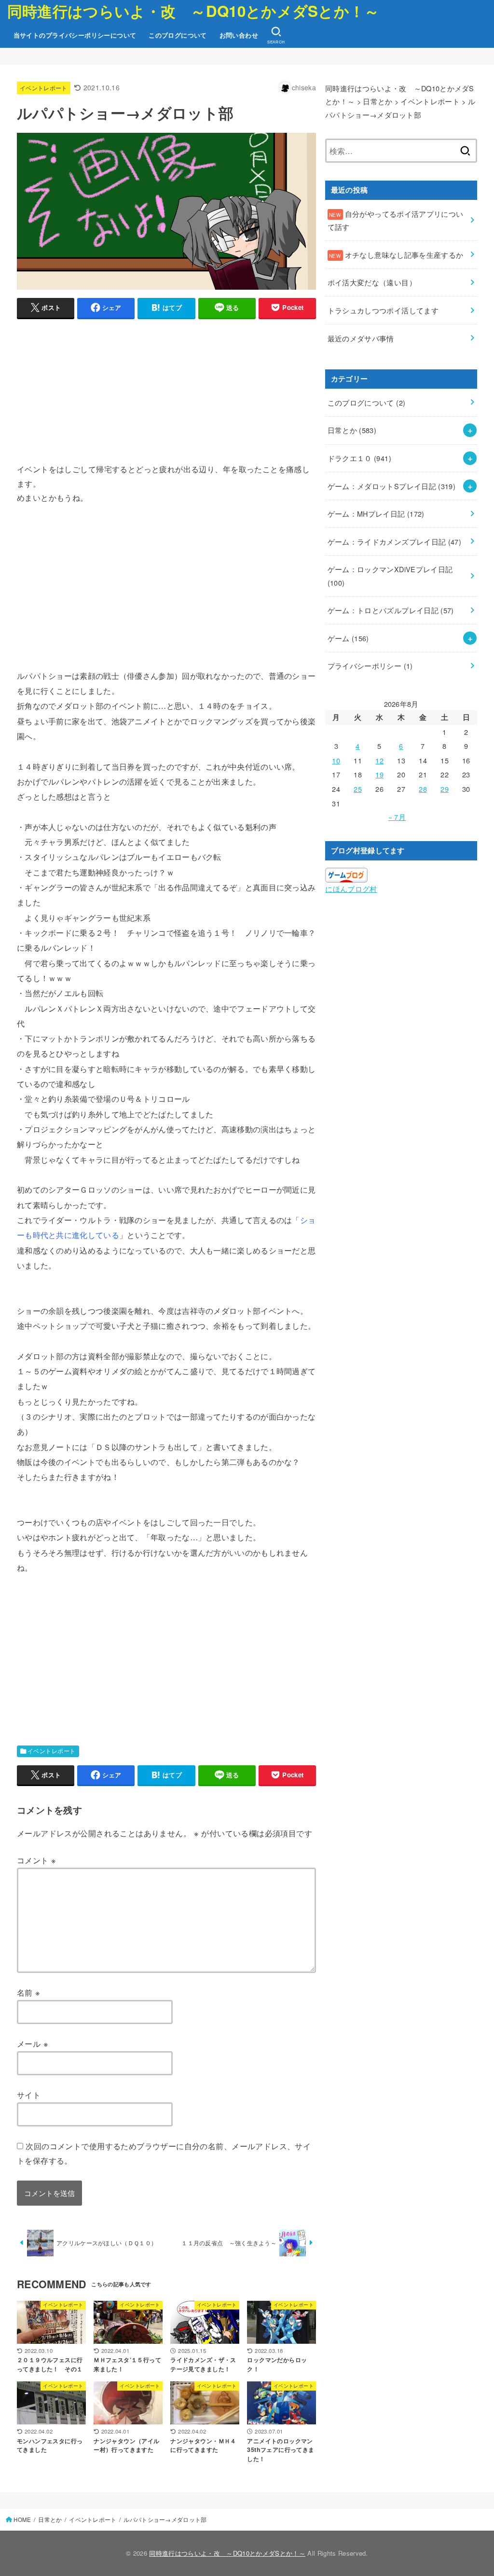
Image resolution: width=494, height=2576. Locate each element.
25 (358, 789)
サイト (29, 2095)
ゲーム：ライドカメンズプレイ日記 (395, 542)
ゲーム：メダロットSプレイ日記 (392, 486)
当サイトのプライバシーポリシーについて (75, 35)
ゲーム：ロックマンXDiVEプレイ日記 (390, 576)
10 (336, 760)
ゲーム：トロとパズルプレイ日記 (391, 610)
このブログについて (178, 35)
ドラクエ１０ (359, 458)
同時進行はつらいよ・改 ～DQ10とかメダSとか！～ (193, 11)
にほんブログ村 (351, 889)
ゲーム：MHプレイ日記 (376, 514)
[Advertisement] (166, 394)
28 (423, 789)
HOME (22, 2520)
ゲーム (348, 638)
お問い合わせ (239, 35)
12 (379, 760)
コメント (36, 1860)
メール (33, 2043)
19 (379, 774)
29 (445, 789)
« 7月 (397, 817)
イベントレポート (44, 88)
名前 (29, 1992)
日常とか (352, 430)
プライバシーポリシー (370, 666)
